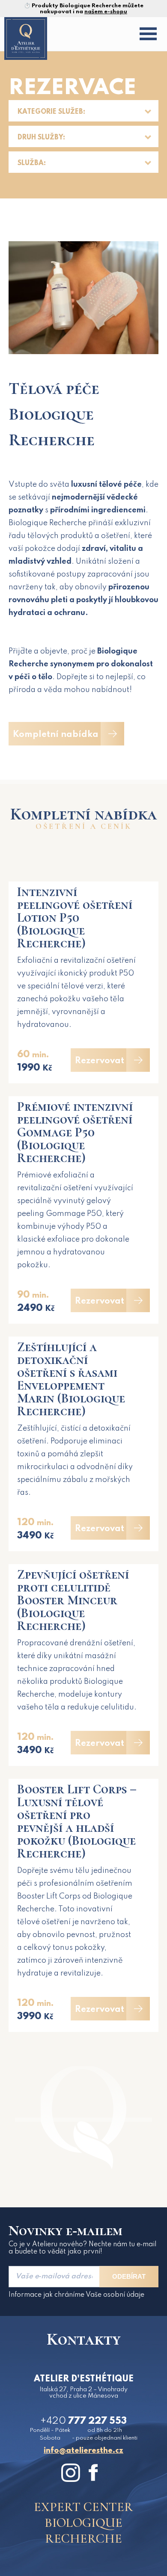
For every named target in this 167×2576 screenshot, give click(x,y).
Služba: (32, 163)
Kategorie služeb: (51, 112)
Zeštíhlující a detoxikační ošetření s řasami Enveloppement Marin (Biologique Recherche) (71, 1379)
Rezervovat (100, 1061)
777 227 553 (83, 2421)
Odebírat (129, 2276)
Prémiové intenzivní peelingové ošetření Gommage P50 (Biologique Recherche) (75, 1132)
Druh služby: (41, 138)
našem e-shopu (106, 12)
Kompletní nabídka (56, 735)
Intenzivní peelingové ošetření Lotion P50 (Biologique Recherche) (75, 918)
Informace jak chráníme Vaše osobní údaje (76, 2295)
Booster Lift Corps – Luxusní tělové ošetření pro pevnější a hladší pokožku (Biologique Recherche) (77, 1821)
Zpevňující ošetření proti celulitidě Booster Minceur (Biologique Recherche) (73, 1600)
